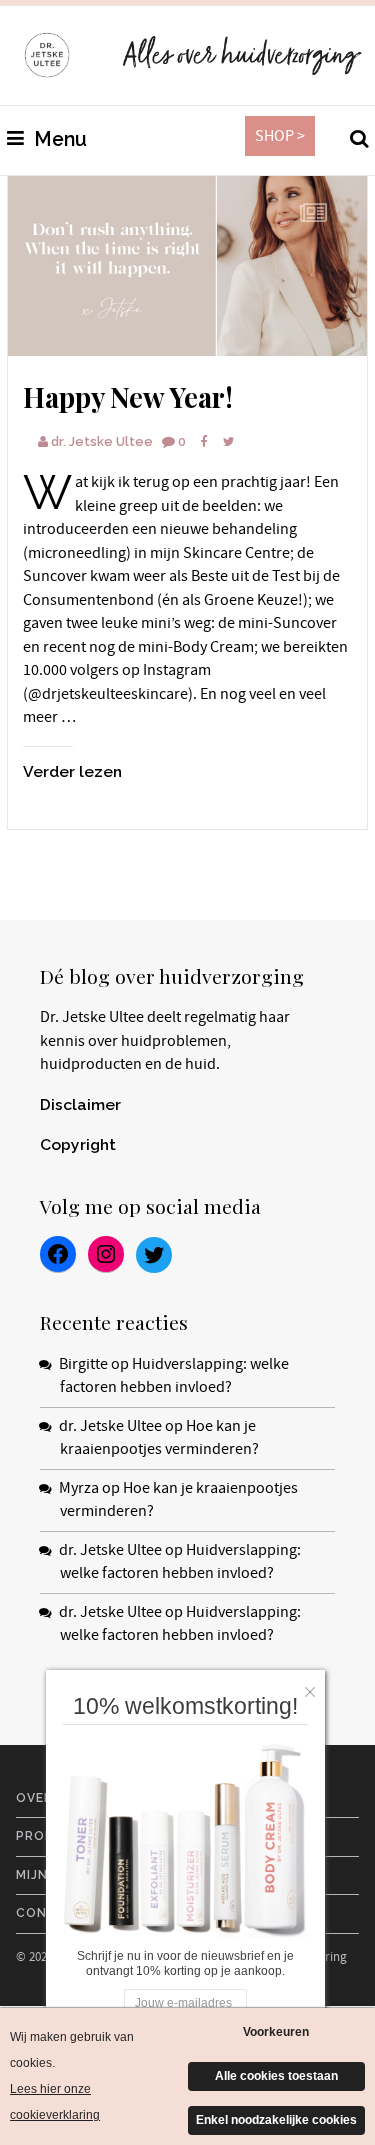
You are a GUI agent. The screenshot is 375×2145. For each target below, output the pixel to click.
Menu (58, 139)
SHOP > (280, 136)
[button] (315, 1687)
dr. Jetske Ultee (102, 441)
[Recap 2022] (187, 266)
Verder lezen (72, 771)
